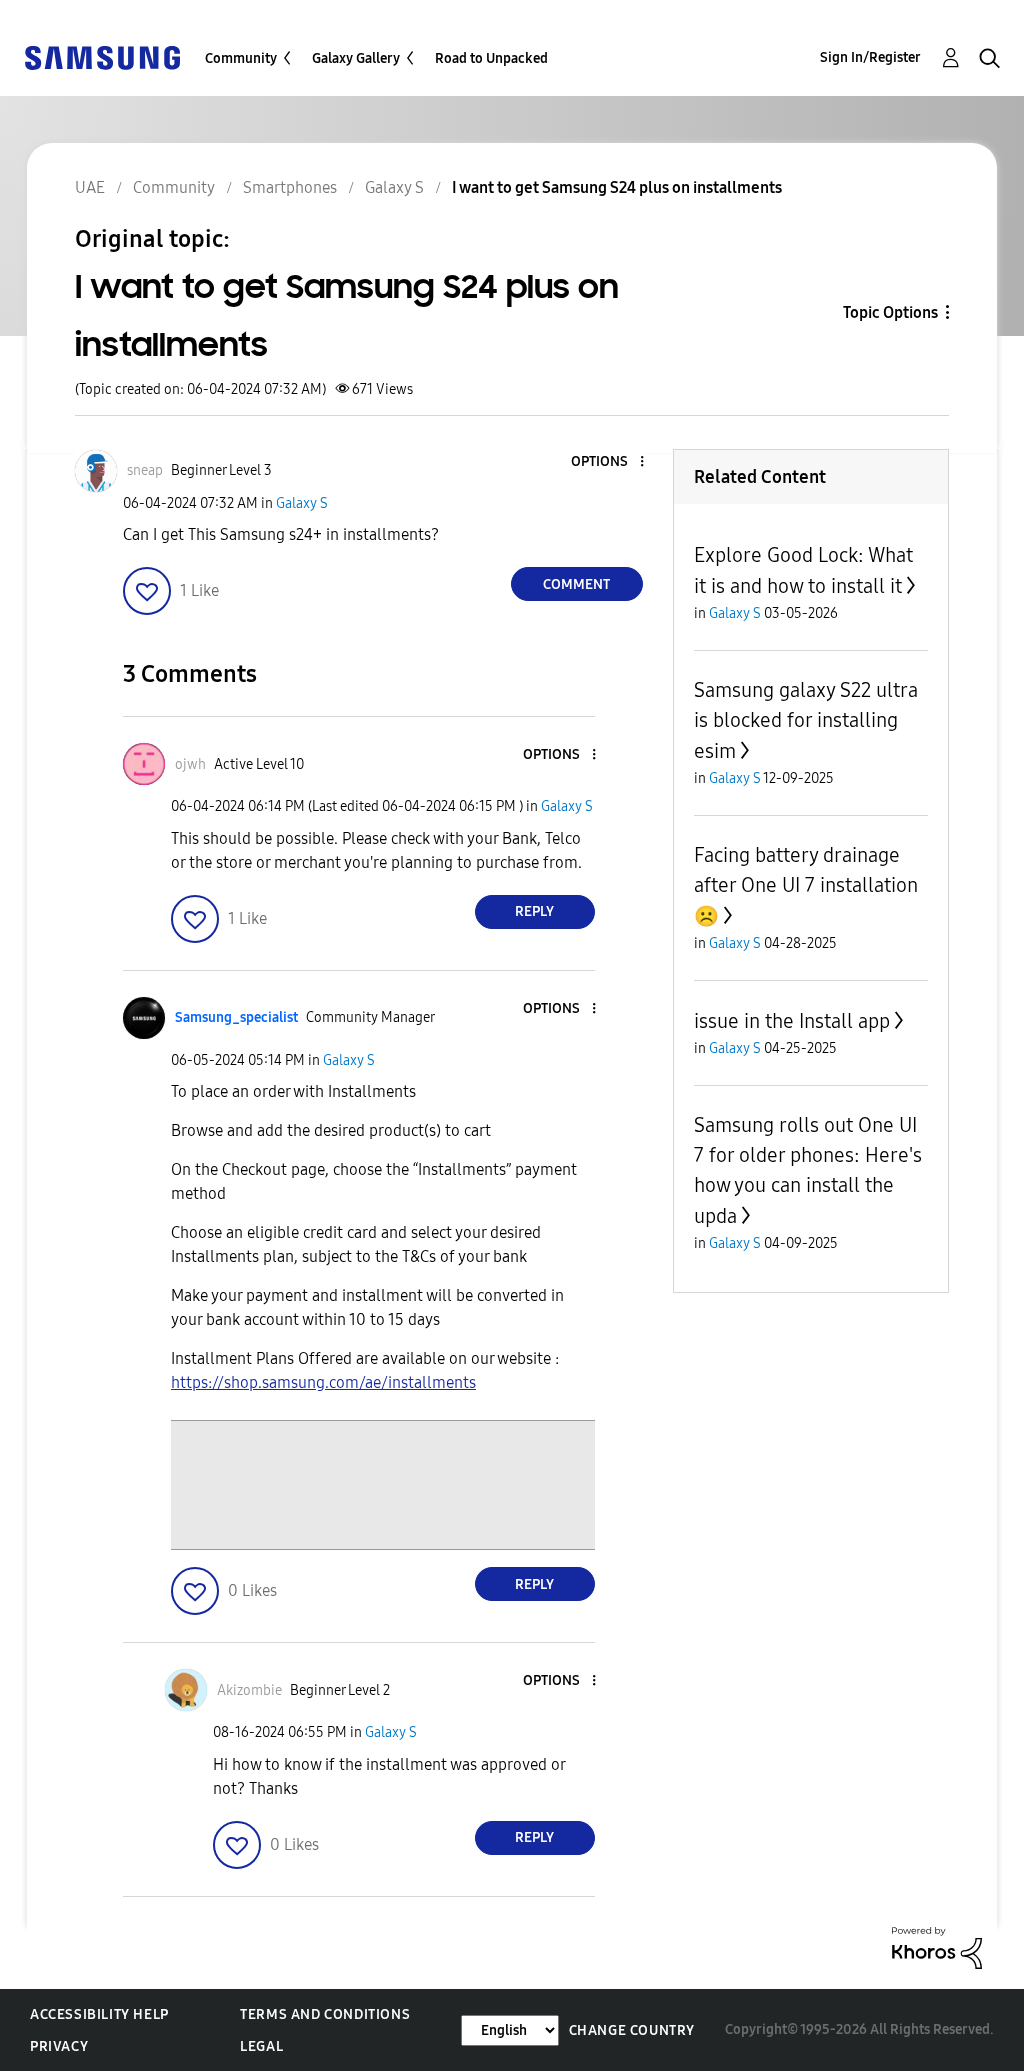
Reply (534, 911)
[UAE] (102, 56)
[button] (608, 462)
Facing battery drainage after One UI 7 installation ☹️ (806, 885)
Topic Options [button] (890, 312)
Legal (261, 2046)
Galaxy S (302, 503)
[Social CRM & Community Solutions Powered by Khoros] (937, 1946)
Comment (576, 584)
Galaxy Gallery (356, 58)
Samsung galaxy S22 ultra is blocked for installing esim (806, 720)
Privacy (59, 2046)
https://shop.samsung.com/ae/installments (323, 1382)
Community (241, 58)
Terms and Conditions (325, 2014)
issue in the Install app (792, 1021)
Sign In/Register (870, 57)
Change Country (632, 2030)
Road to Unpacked (491, 58)
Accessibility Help (99, 2014)
